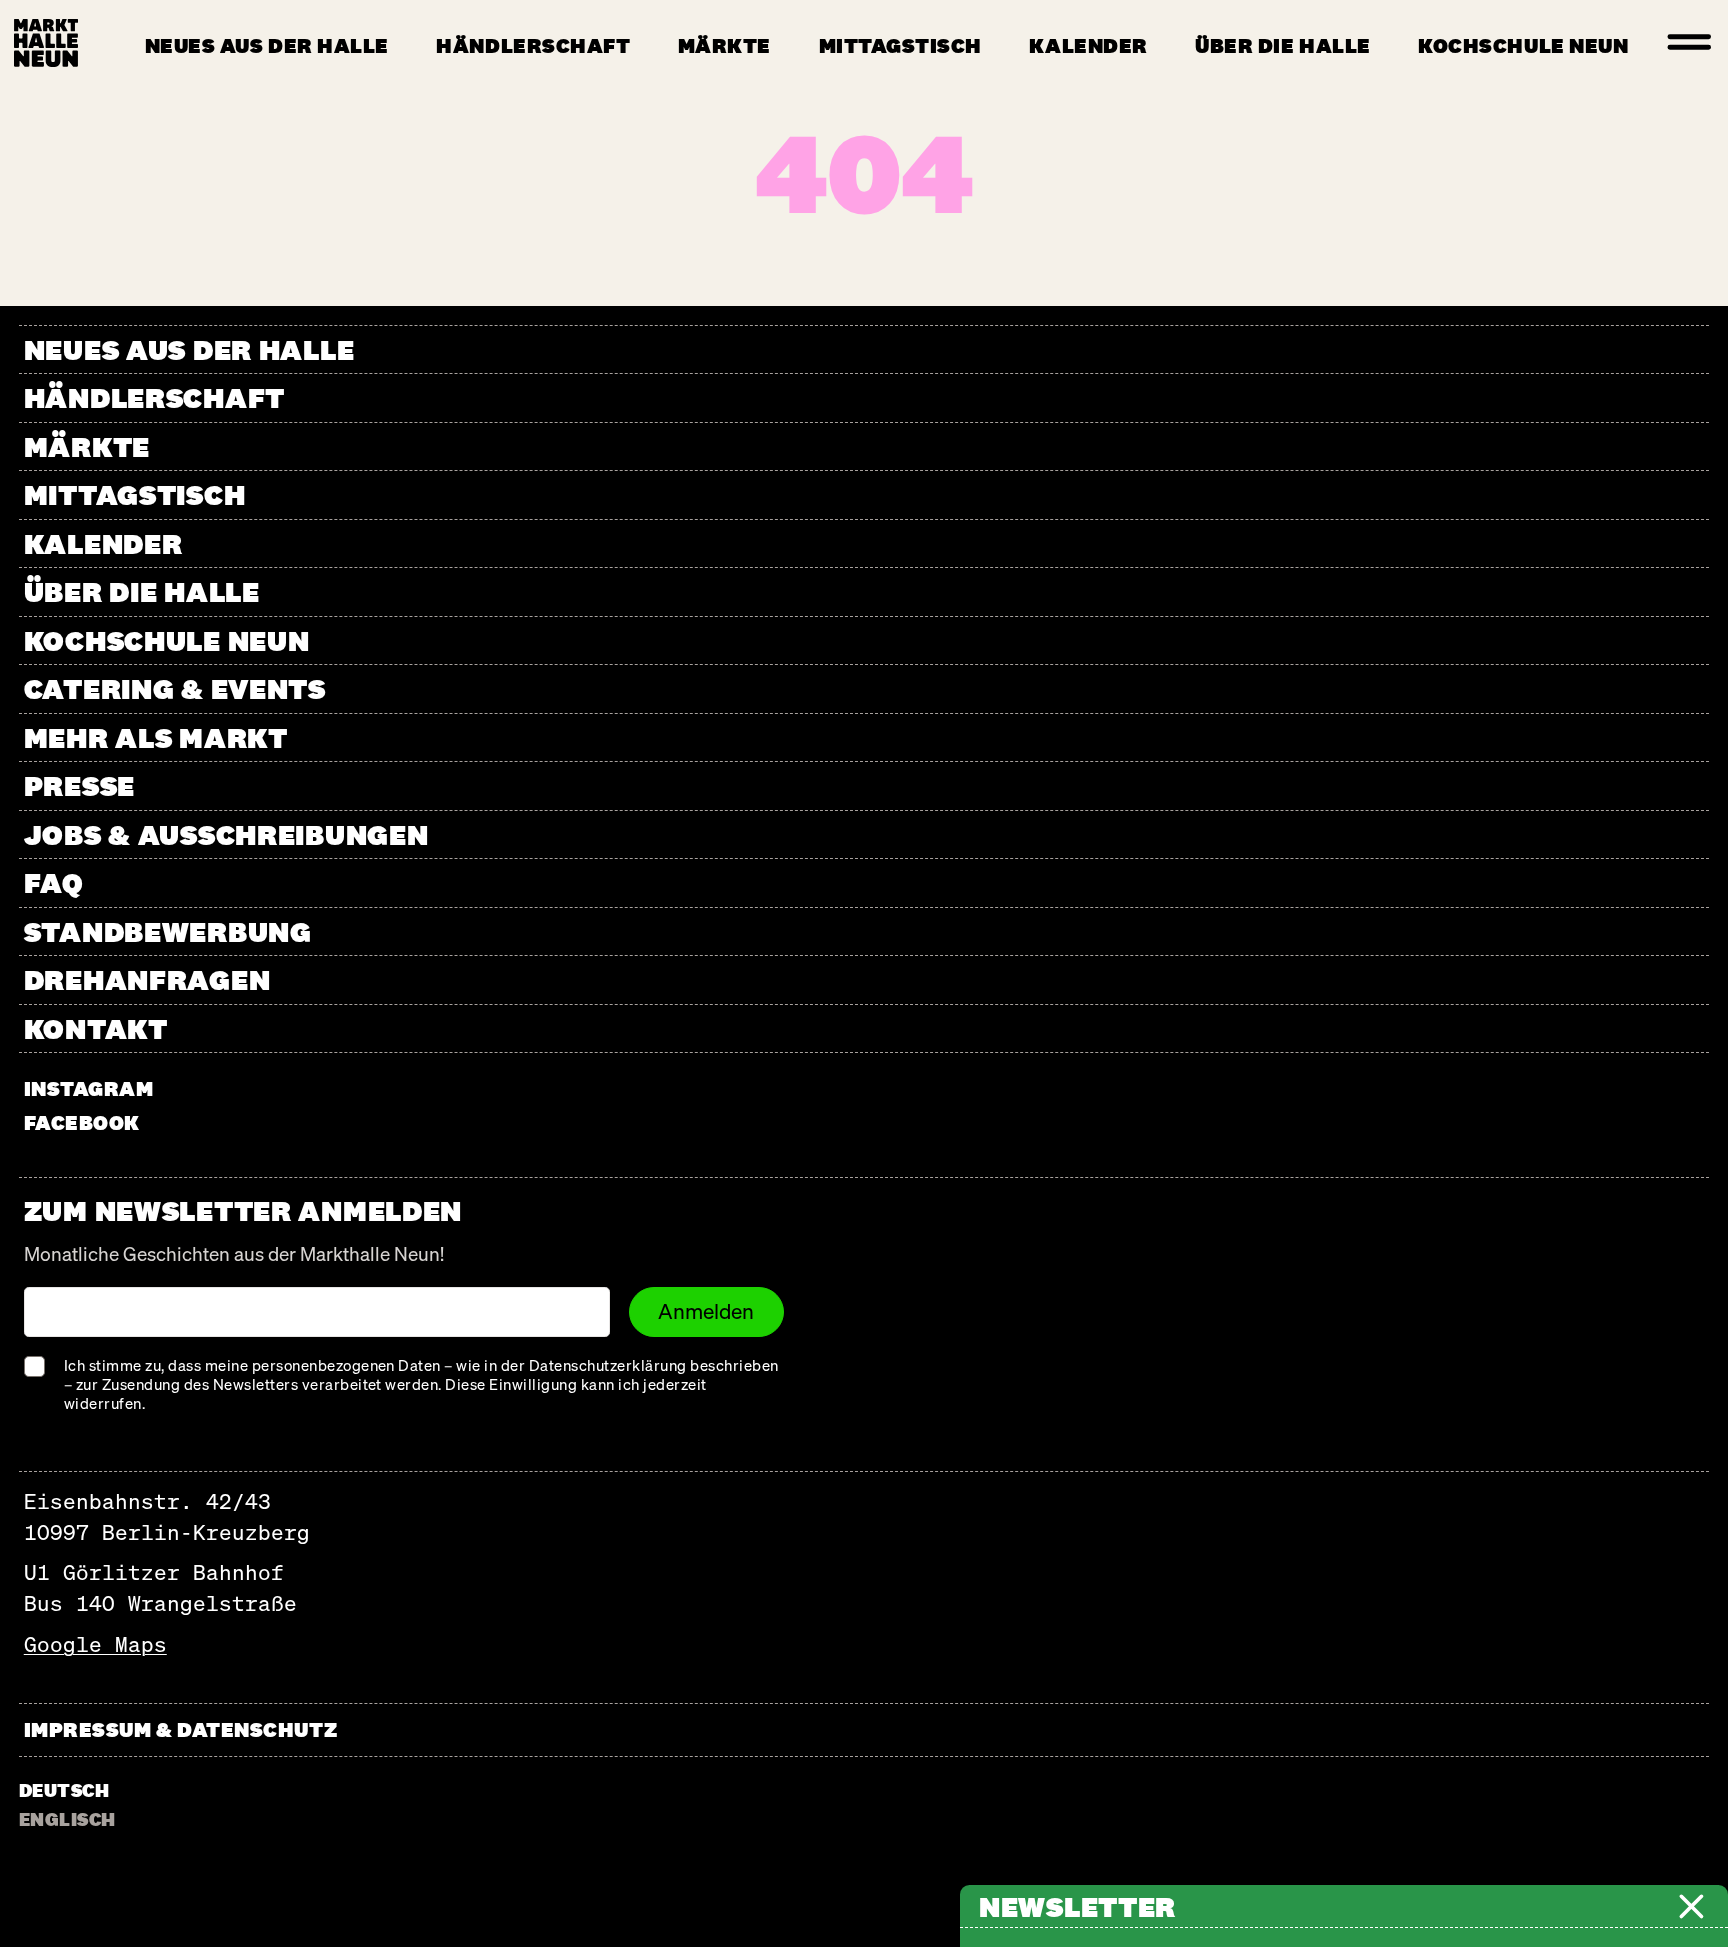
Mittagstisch (900, 45)
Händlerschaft (533, 45)
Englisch (67, 1819)
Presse (79, 785)
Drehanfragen (147, 979)
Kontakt (96, 1028)
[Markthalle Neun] (46, 43)
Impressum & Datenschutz (180, 1729)
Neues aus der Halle (267, 45)
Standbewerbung (168, 931)
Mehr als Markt (156, 737)
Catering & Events (175, 688)
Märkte (724, 45)
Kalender (1088, 45)
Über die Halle (1282, 45)
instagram (89, 1088)
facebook (82, 1122)
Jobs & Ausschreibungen (226, 834)
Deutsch (64, 1790)
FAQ (54, 882)
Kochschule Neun (1523, 45)
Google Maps (95, 1644)
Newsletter (1077, 1906)
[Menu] (1690, 43)
